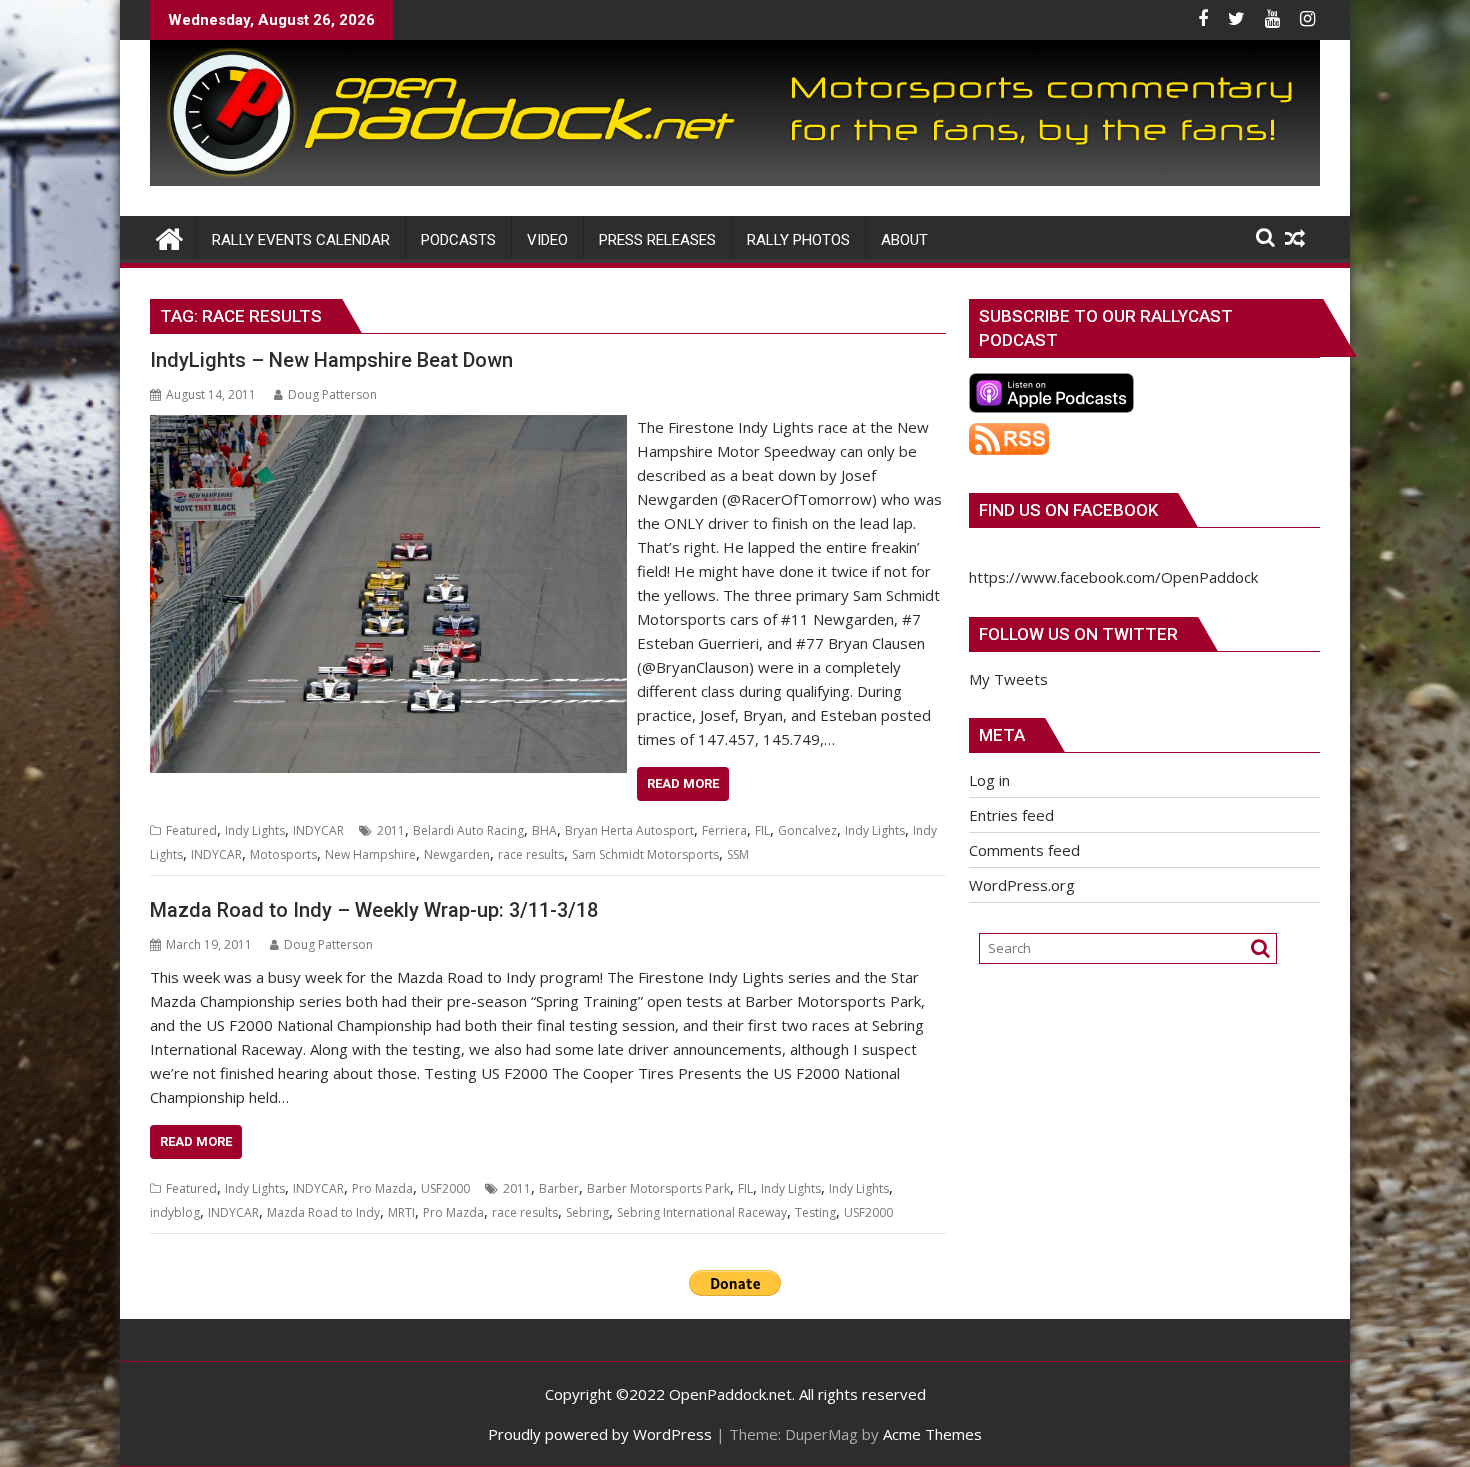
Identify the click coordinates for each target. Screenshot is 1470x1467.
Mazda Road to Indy (323, 1212)
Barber (559, 1188)
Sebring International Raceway (702, 1212)
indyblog (175, 1212)
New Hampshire (370, 854)
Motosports (283, 854)
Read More (683, 783)
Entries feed (1011, 815)
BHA (544, 830)
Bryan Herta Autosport (629, 830)
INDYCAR (318, 830)
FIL (762, 830)
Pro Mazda (382, 1188)
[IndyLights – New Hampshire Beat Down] (388, 427)
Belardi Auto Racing (468, 830)
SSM (738, 854)
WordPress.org (1022, 885)
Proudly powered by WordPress (600, 1434)
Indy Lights (255, 830)
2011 (391, 830)
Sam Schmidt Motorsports (645, 854)
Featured (191, 830)
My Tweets (1008, 679)
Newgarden (457, 854)
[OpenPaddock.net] (735, 180)
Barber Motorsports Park (658, 1188)
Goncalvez (807, 830)
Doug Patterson (332, 394)
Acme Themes (932, 1434)
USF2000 (445, 1188)
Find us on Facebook (1068, 510)
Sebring (587, 1212)
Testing (815, 1212)
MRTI (401, 1212)
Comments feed (1024, 850)
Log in (989, 780)
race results (531, 854)
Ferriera (724, 830)
